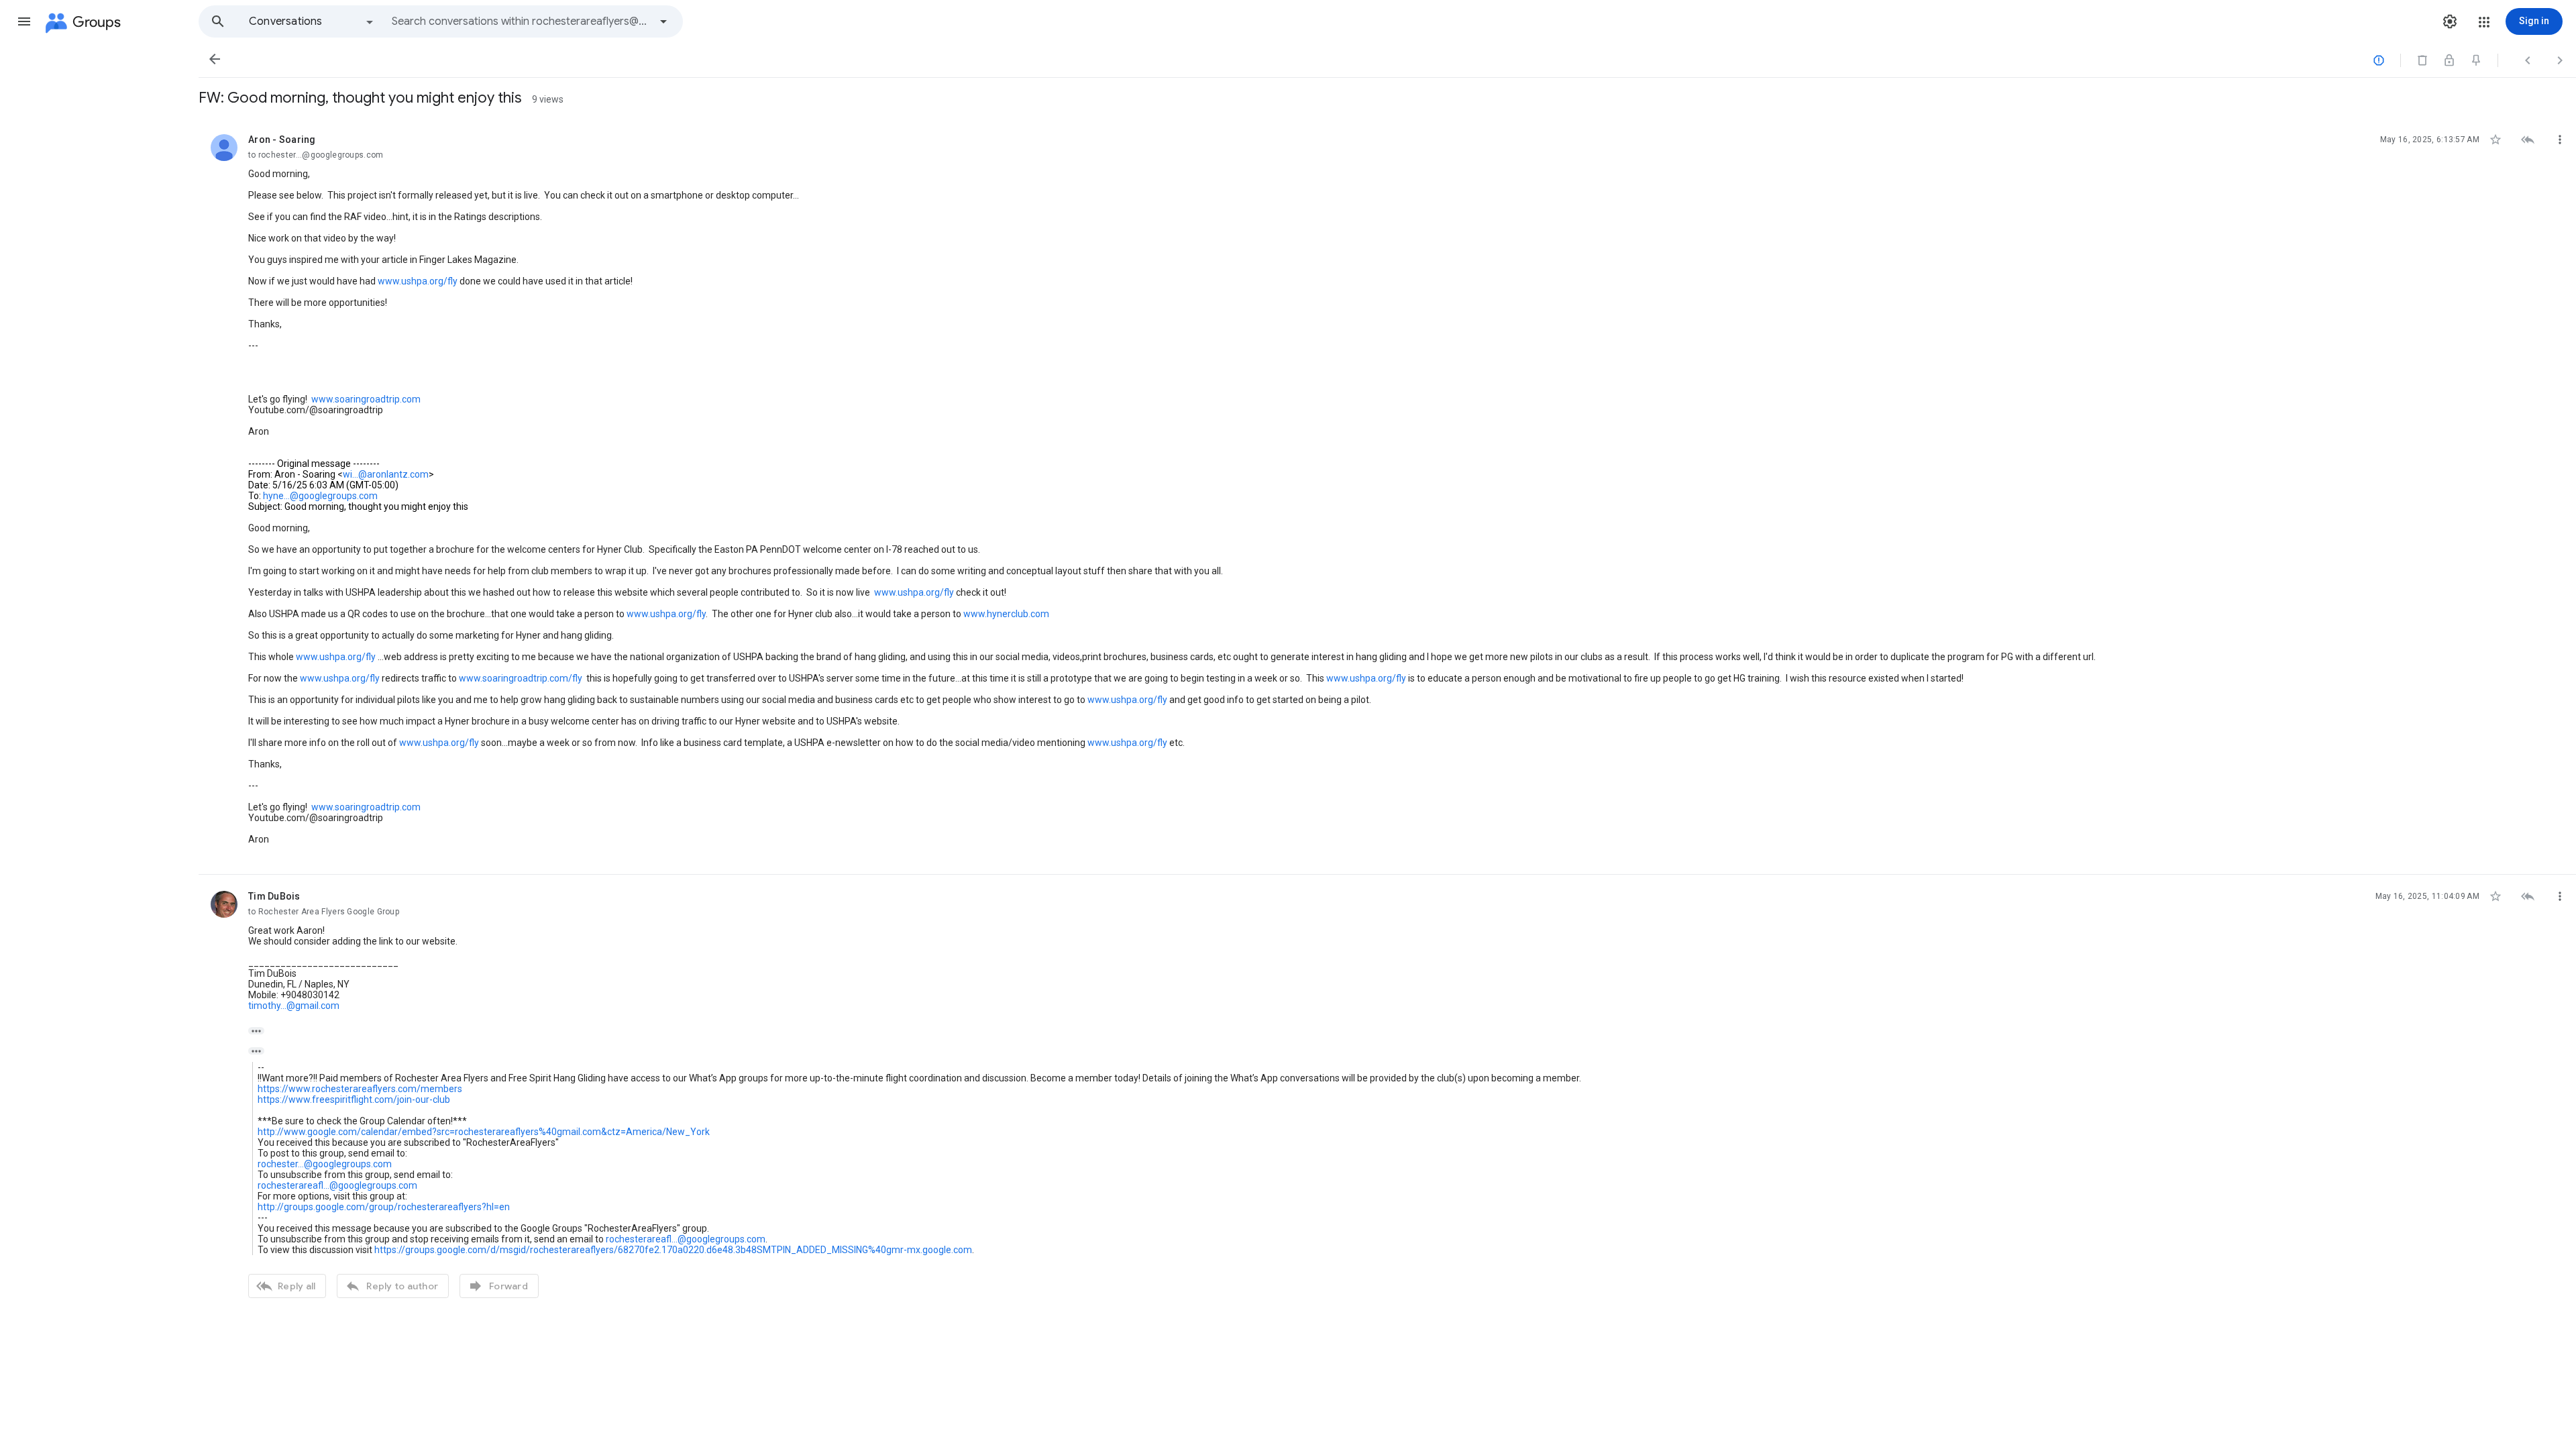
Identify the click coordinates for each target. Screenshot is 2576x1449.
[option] (312, 21)
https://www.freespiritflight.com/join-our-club (354, 1099)
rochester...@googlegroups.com (325, 1164)
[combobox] (521, 21)
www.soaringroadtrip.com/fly (521, 678)
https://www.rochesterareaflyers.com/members (360, 1089)
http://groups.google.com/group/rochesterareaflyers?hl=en (384, 1207)
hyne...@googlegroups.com (320, 496)
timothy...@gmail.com (294, 1006)
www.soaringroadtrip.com (366, 399)
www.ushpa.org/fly (418, 281)
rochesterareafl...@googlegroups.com (337, 1185)
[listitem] (1387, 496)
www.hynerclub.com (1006, 614)
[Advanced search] (663, 21)
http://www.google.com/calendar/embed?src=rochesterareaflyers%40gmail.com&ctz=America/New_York (484, 1132)
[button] (24, 21)
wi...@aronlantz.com (386, 474)
